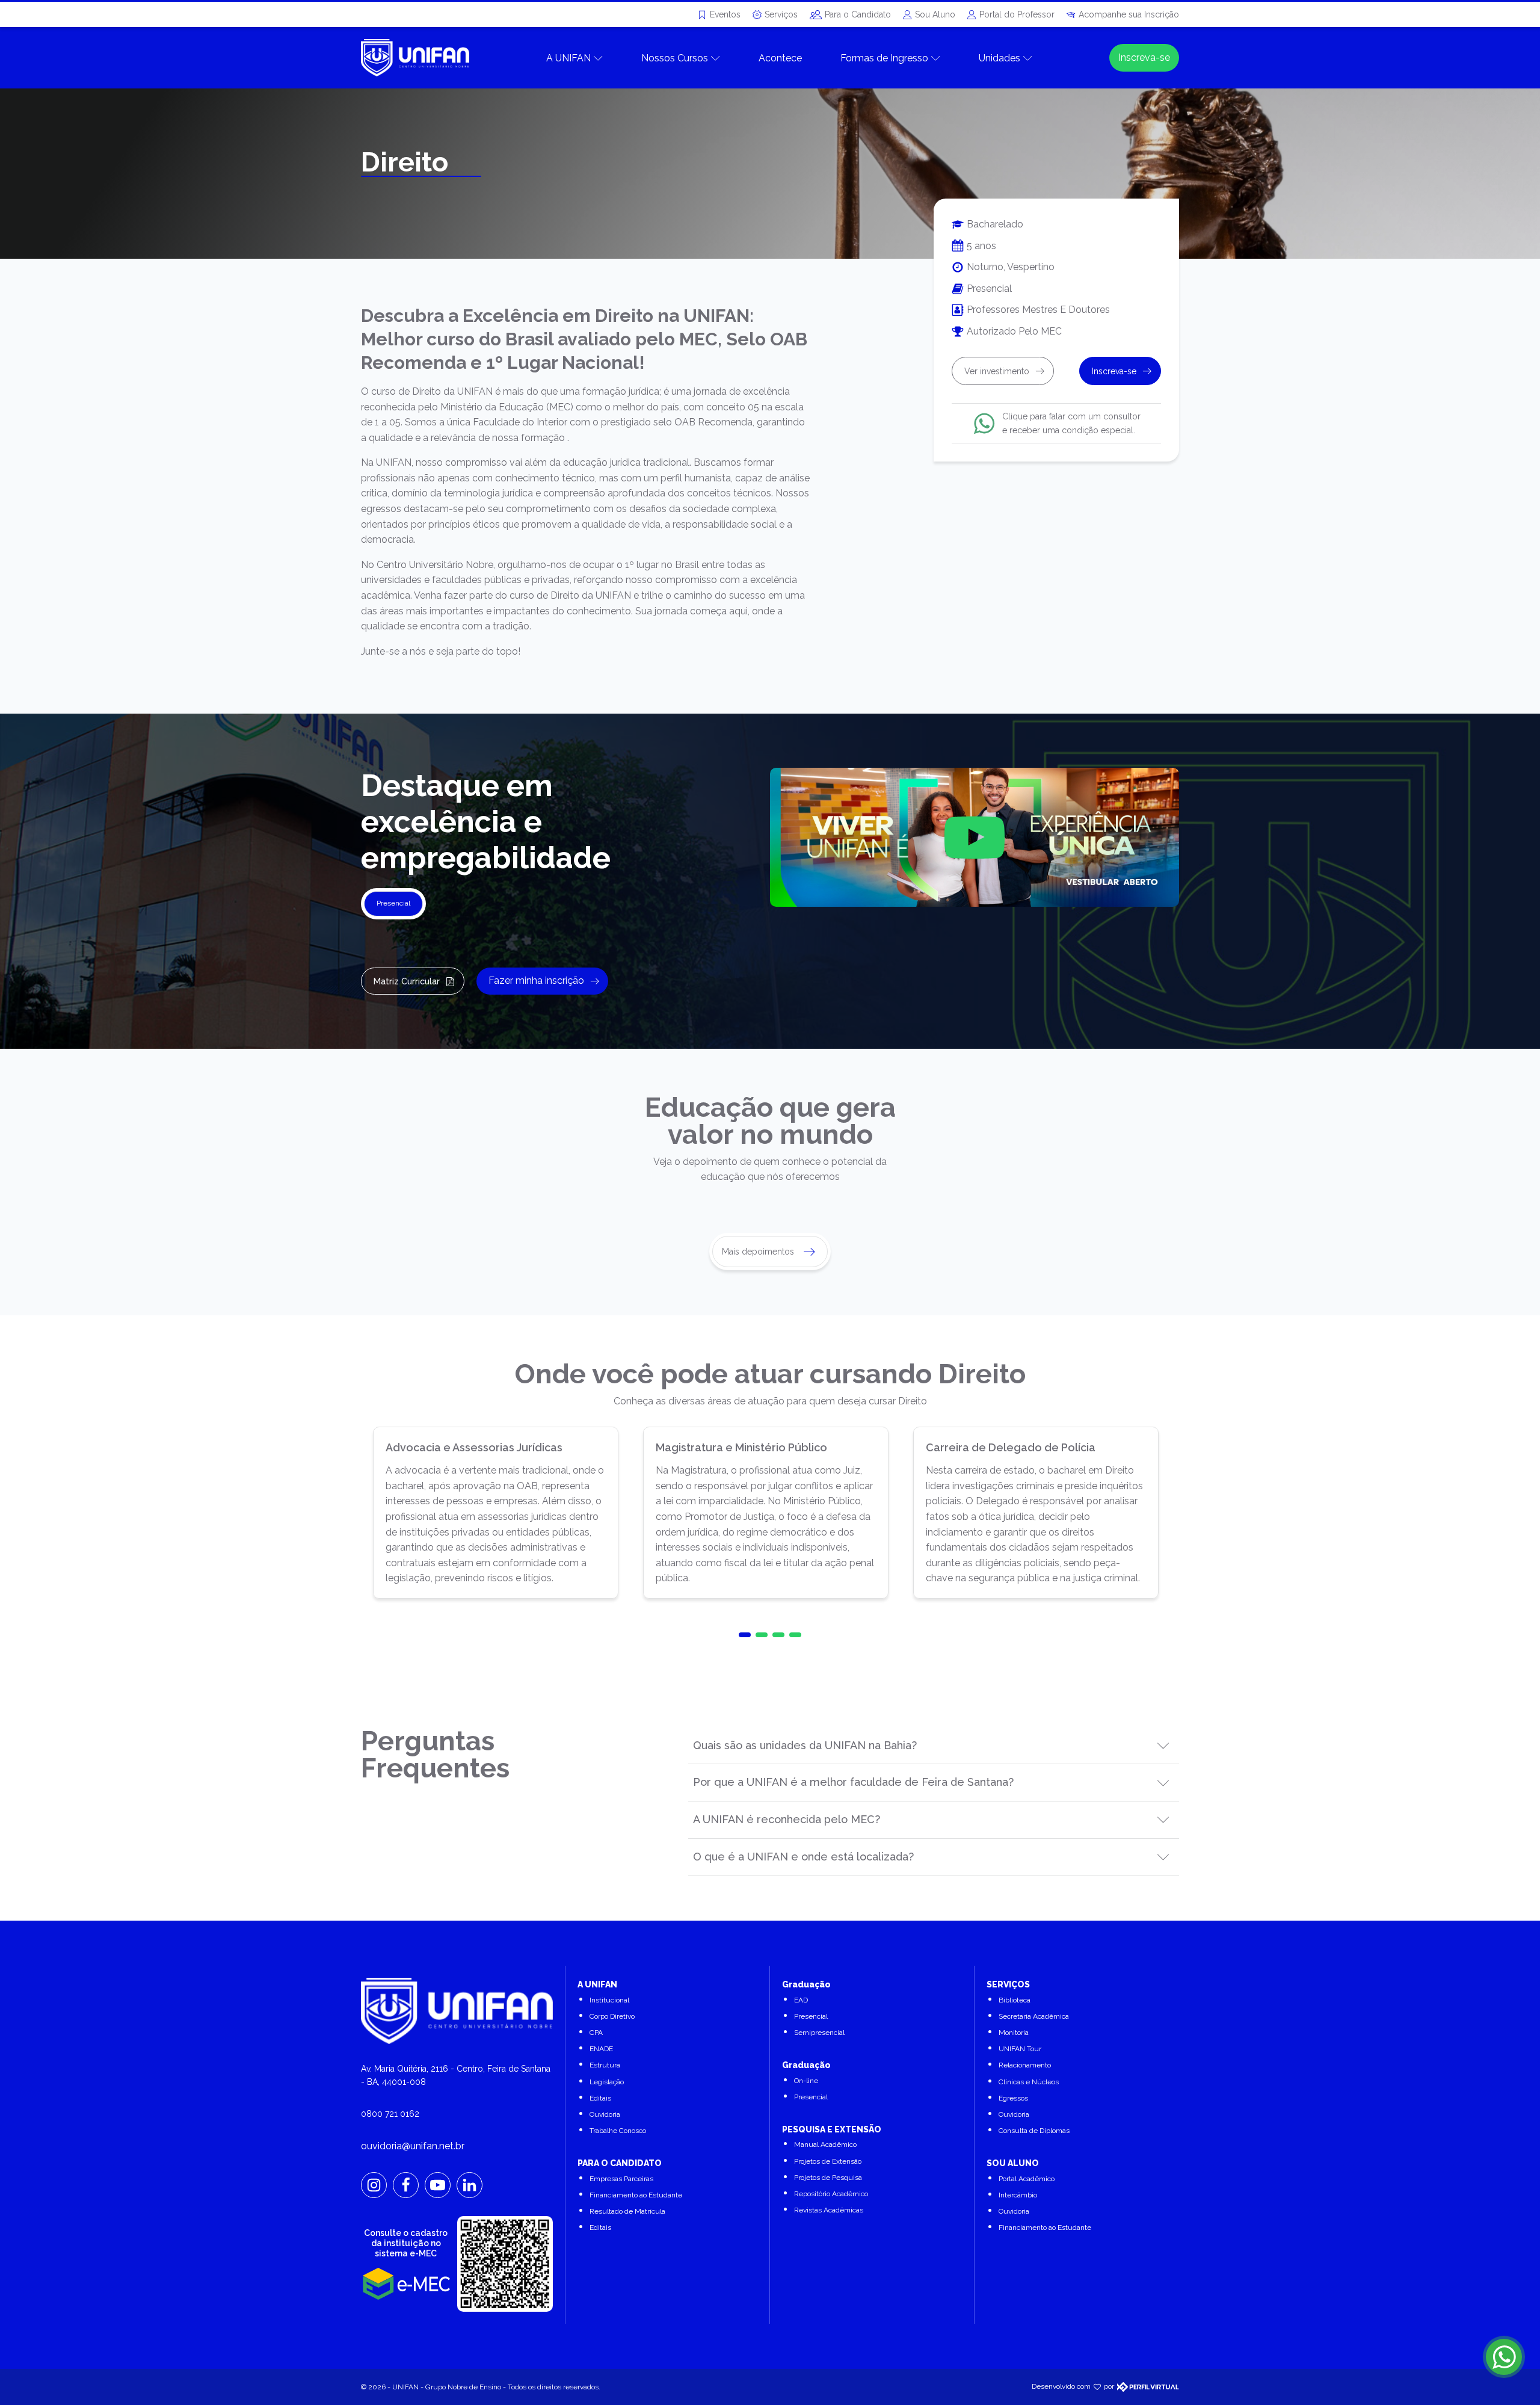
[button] (745, 1635)
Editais (600, 2098)
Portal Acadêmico (1027, 2179)
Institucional (609, 2000)
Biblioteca (1015, 2000)
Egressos (1013, 2098)
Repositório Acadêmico (831, 2194)
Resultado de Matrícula (627, 2211)
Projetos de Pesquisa (828, 2178)
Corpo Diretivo (612, 2016)
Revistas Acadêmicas (829, 2210)
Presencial (811, 2016)
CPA (596, 2033)
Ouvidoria (605, 2114)
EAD (801, 2000)
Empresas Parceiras (621, 2179)
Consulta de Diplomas (1034, 2131)
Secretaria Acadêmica (1034, 2016)
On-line (806, 2081)
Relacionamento (1025, 2065)
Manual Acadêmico (825, 2144)
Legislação (607, 2082)
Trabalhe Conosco (618, 2131)
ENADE (601, 2049)
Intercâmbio (1018, 2195)
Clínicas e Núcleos (1029, 2082)
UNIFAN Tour (1020, 2049)
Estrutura (605, 2065)
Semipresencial (819, 2033)
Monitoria (1014, 2033)
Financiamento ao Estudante (636, 2195)
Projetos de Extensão (828, 2161)
